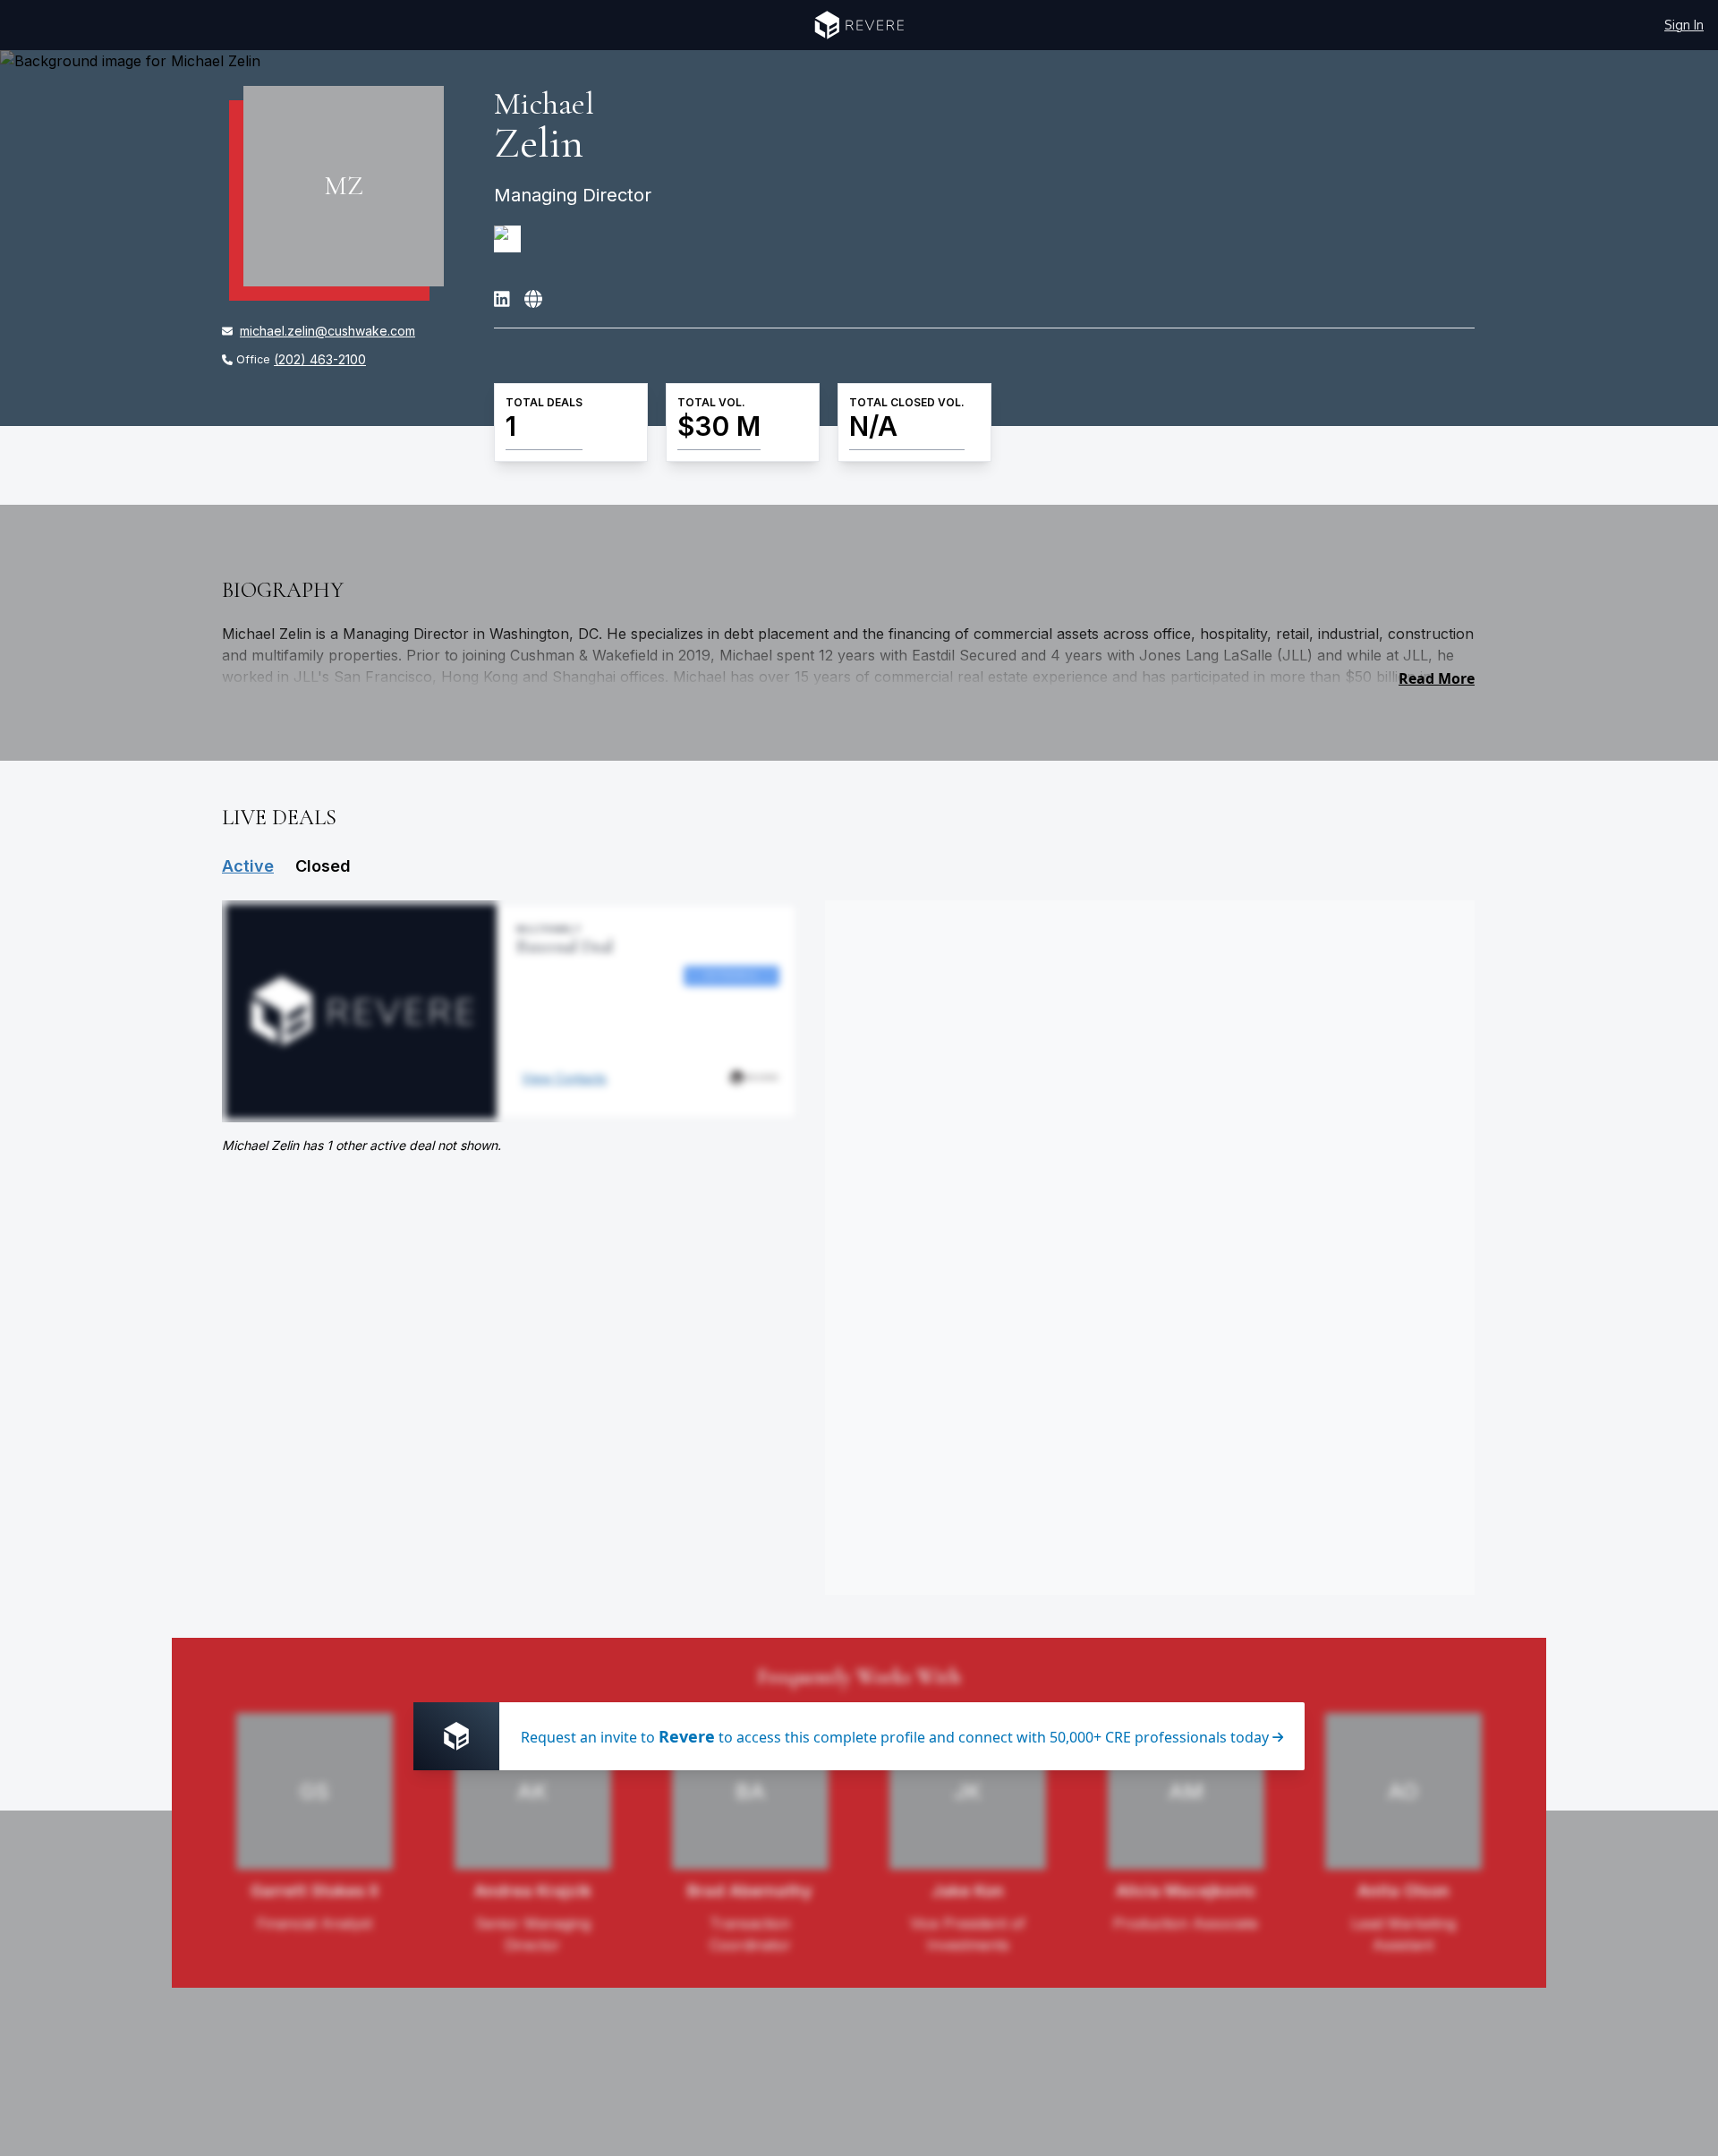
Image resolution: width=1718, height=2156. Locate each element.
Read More (1437, 678)
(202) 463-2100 (320, 359)
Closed (323, 866)
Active (248, 866)
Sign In (1684, 25)
